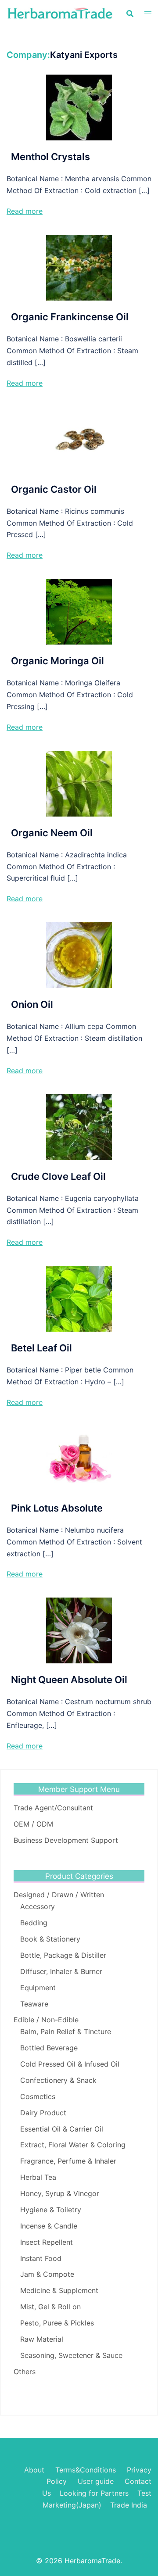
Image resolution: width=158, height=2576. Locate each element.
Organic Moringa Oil (57, 661)
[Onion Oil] (79, 955)
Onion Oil (32, 1004)
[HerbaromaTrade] (60, 13)
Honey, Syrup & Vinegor (60, 2193)
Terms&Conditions (86, 2470)
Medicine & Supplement (59, 2290)
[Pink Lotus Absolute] (79, 1458)
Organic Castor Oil (54, 489)
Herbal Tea (38, 2177)
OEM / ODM (33, 1824)
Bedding (34, 1923)
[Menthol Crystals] (79, 107)
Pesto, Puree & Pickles (57, 2323)
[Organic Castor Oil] (79, 439)
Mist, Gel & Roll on (50, 2307)
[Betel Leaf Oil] (79, 1298)
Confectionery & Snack (58, 2080)
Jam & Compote (47, 2274)
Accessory (38, 1906)
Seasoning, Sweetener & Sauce (71, 2355)
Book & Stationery (50, 1939)
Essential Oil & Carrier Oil (62, 2129)
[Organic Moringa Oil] (79, 611)
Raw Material (42, 2339)
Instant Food (41, 2258)
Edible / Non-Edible (46, 2020)
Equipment (38, 1988)
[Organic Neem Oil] (79, 783)
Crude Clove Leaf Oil (58, 1176)
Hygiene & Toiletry (51, 2210)
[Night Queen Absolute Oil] (79, 1630)
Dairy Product (43, 2113)
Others (25, 2372)
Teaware (34, 2004)
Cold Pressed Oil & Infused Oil (70, 2064)
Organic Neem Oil (52, 833)
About (34, 2470)
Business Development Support (66, 1840)
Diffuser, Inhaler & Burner (61, 1971)
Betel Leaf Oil (41, 1348)
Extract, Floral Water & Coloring (73, 2145)
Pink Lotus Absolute (57, 1508)
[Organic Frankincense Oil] (79, 267)
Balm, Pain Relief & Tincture (66, 2031)
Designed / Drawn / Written (59, 1895)
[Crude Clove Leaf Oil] (79, 1126)
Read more (25, 211)
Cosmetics (38, 2096)
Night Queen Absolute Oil (69, 1680)
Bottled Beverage (49, 2048)
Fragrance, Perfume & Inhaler (68, 2161)
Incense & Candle (49, 2226)
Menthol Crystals (50, 157)
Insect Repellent (47, 2242)
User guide (97, 2481)
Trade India (129, 2505)
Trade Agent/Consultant (53, 1808)
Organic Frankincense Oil (70, 317)
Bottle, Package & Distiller (63, 1955)
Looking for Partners (94, 2493)
